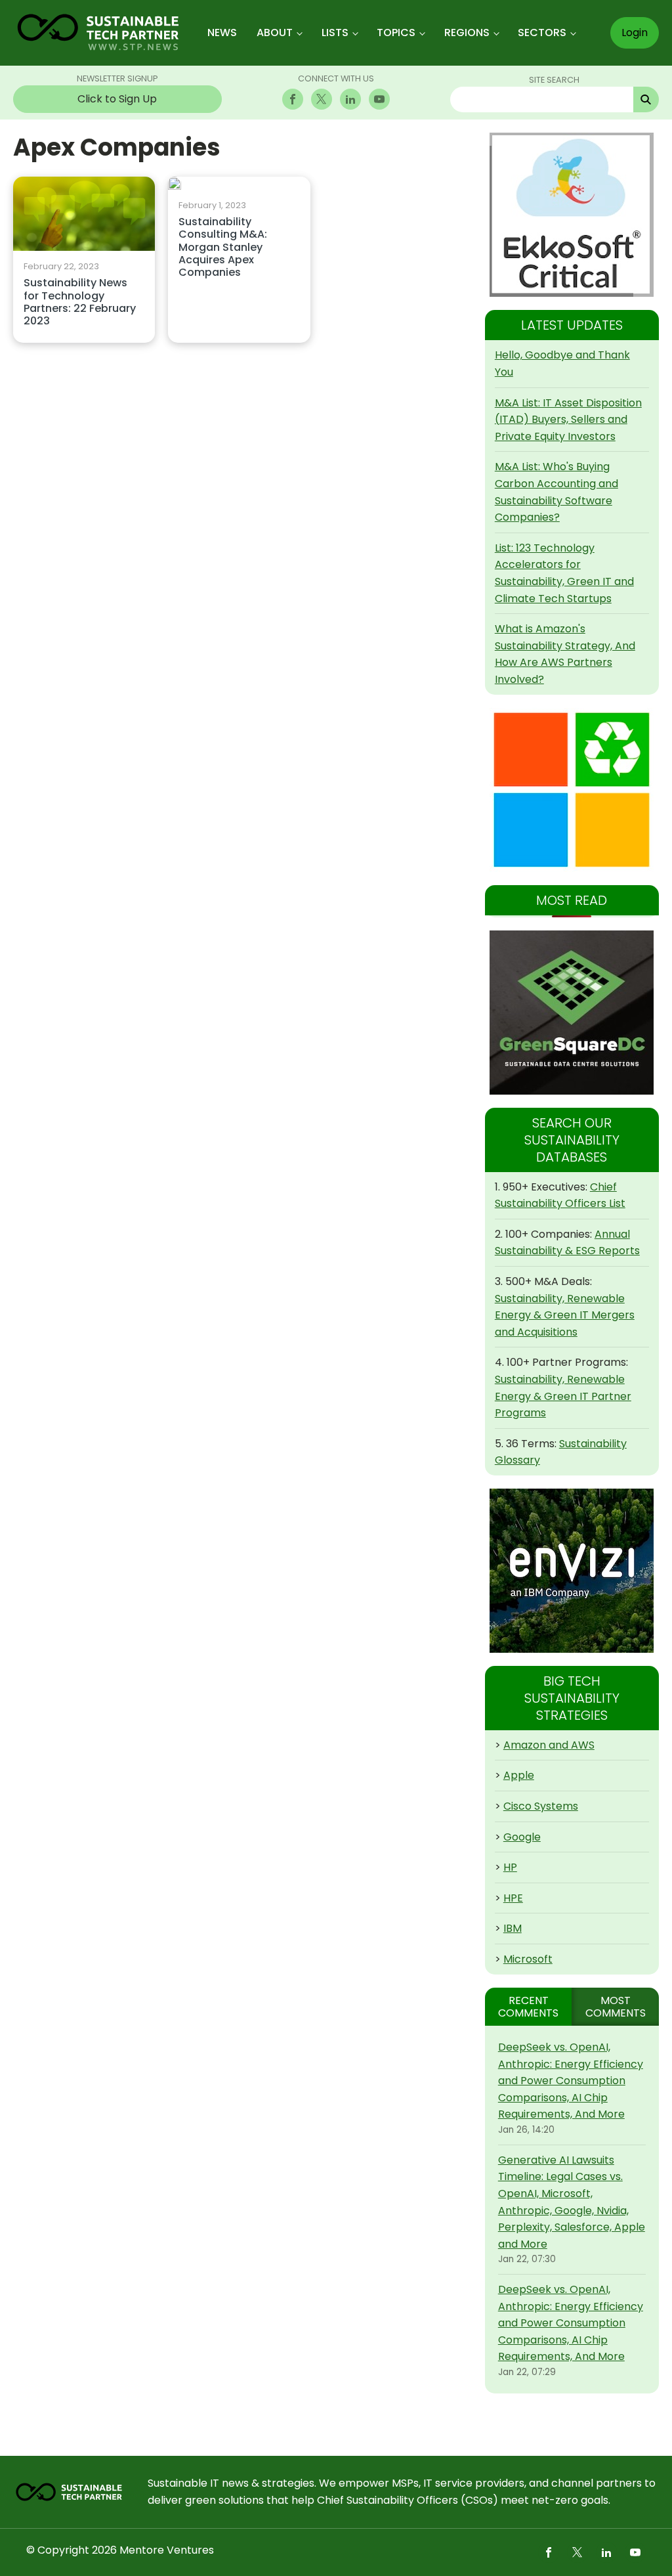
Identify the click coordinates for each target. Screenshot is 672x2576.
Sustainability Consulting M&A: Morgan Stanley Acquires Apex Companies (223, 248)
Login (635, 33)
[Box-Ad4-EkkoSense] (572, 215)
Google (522, 1837)
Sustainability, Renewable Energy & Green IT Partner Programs (563, 1396)
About (275, 33)
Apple (519, 1775)
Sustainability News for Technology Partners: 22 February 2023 (80, 302)
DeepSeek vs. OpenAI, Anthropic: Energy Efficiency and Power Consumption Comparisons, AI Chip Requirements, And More (571, 2081)
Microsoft (528, 1959)
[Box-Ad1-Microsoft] (572, 790)
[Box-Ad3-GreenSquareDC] (572, 1013)
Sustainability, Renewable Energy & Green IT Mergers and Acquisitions (565, 1315)
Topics (396, 33)
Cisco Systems (541, 1806)
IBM (513, 1928)
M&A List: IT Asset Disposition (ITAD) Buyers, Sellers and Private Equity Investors (568, 420)
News (222, 33)
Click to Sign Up (117, 99)
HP (510, 1867)
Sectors (542, 33)
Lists (335, 33)
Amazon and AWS (549, 1745)
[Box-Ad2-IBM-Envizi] (572, 1571)
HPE (513, 1898)
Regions (467, 33)
